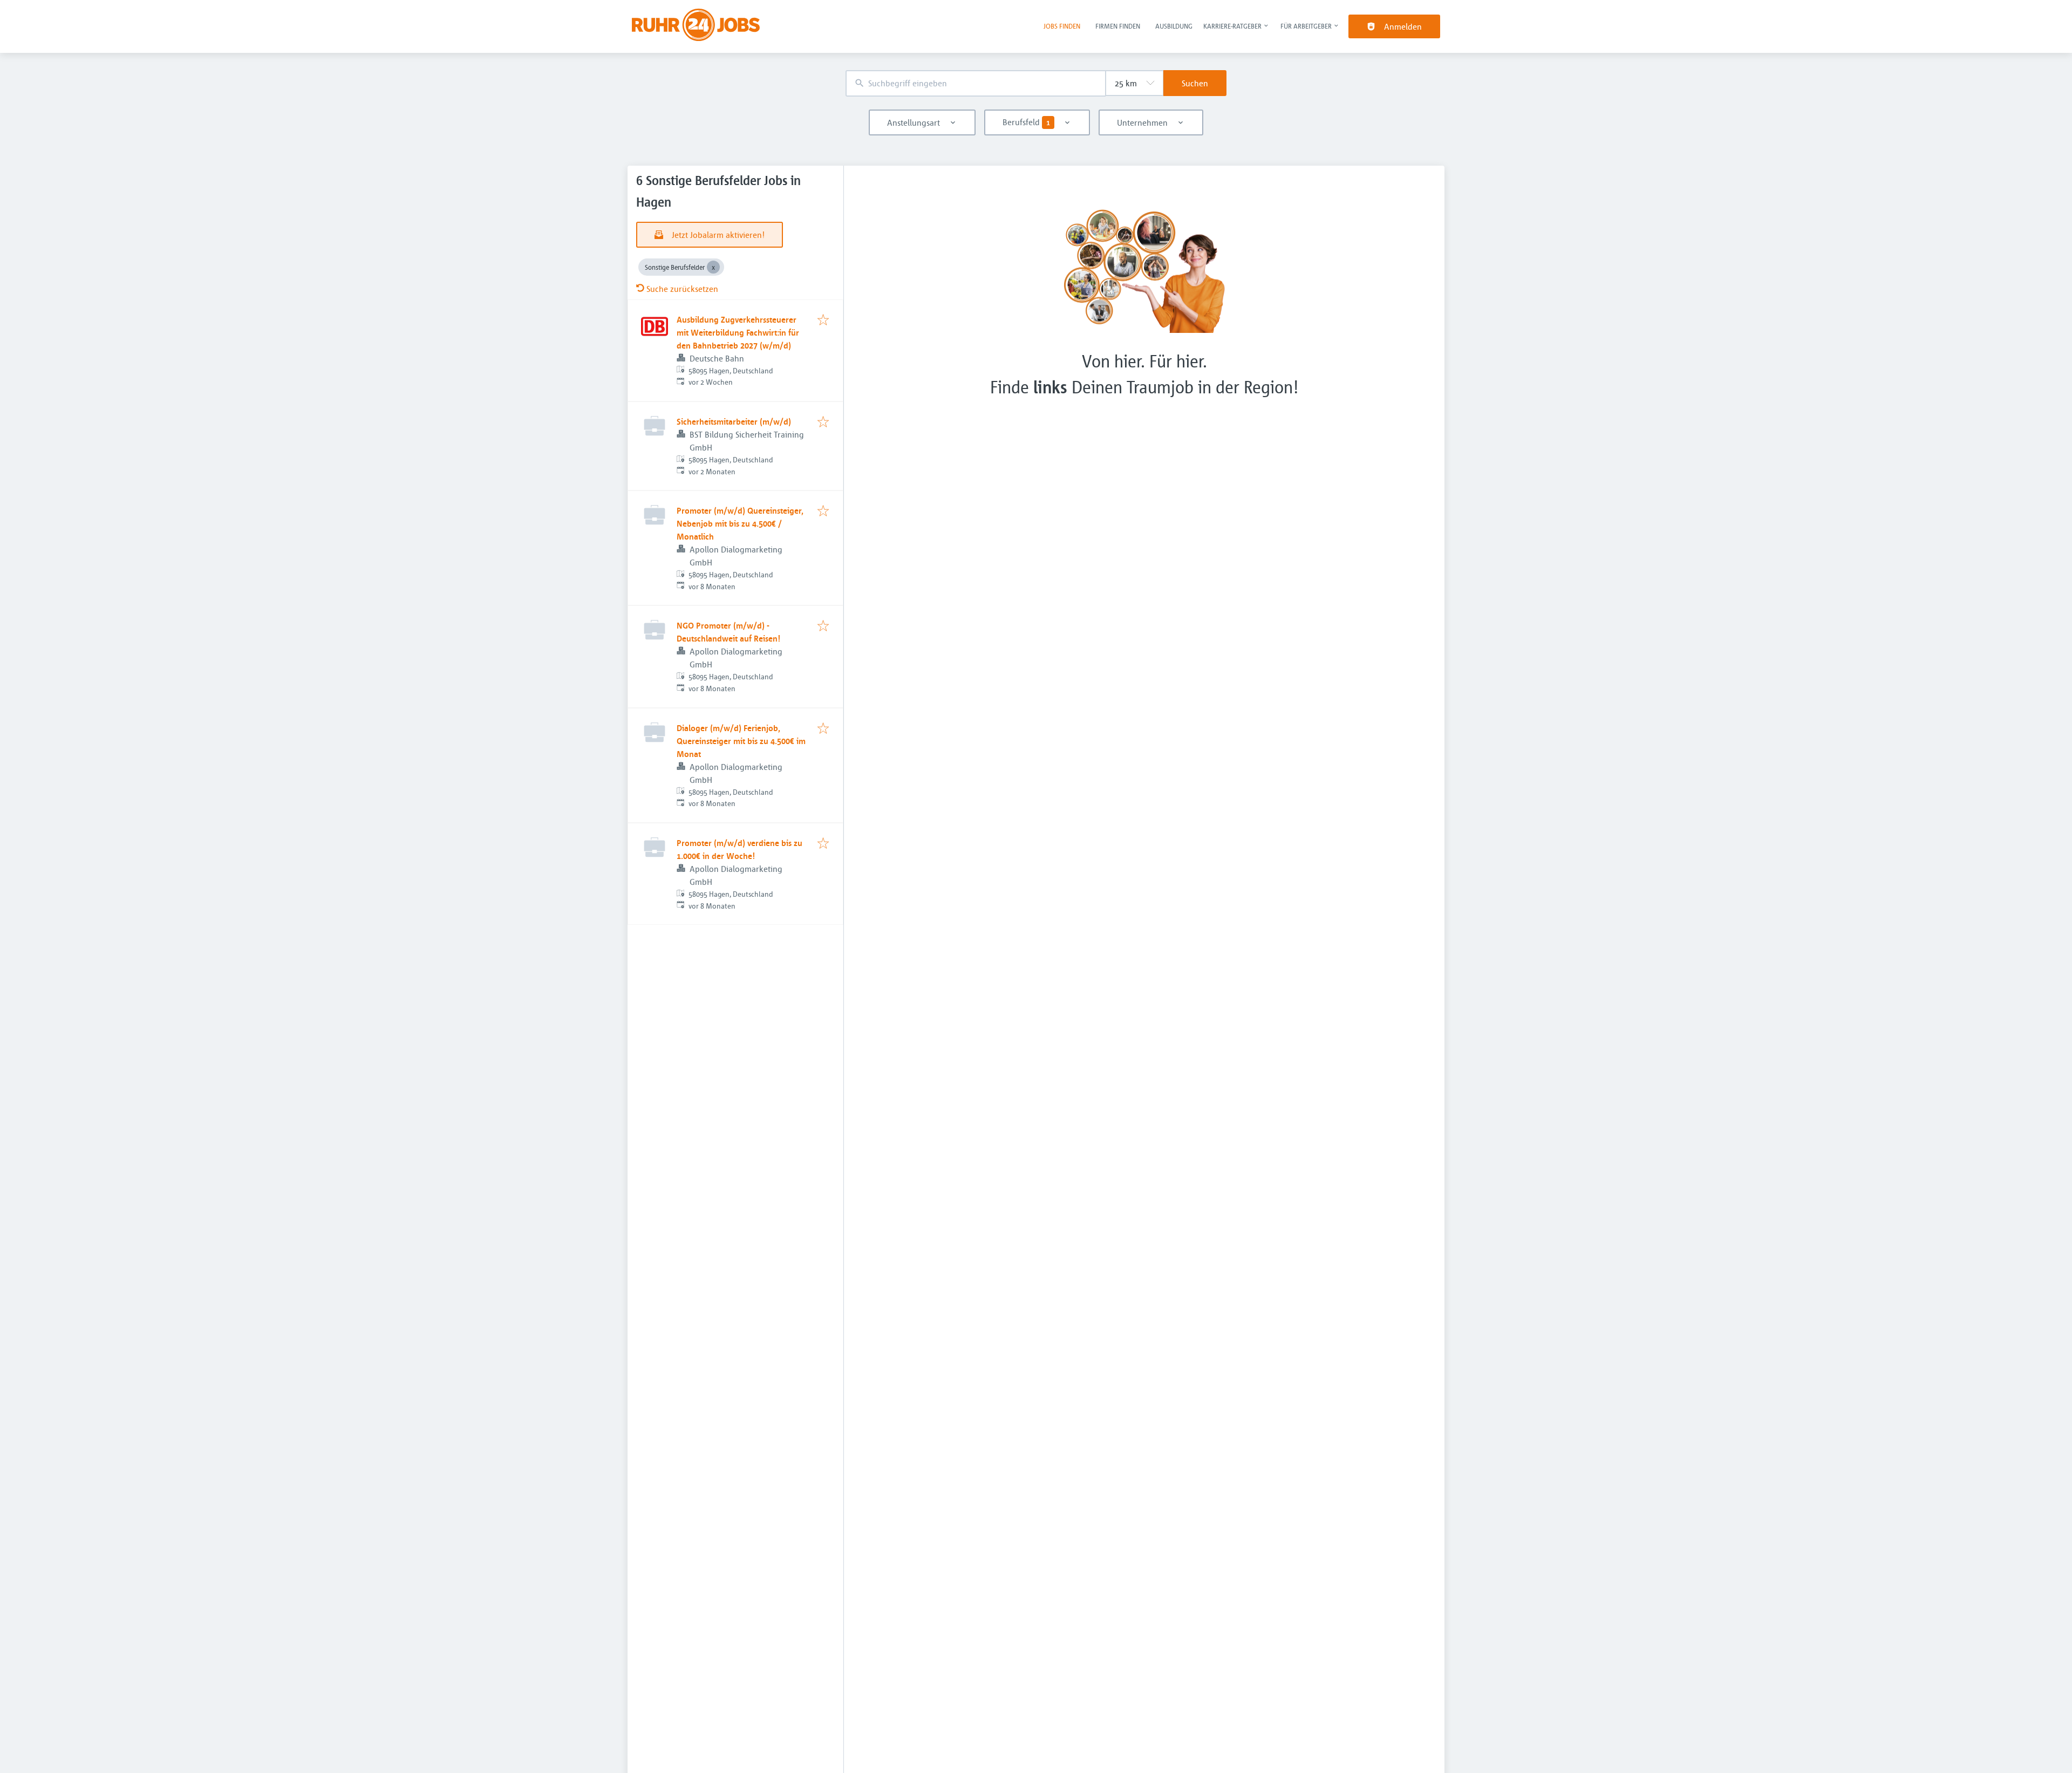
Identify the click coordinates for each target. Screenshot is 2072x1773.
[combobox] (976, 83)
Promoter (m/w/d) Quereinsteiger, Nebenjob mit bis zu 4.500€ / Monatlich (740, 523)
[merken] (823, 320)
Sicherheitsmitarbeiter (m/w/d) (734, 421)
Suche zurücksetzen (682, 289)
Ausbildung (1174, 26)
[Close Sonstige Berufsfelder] (713, 267)
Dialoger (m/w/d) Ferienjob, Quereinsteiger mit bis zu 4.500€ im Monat (741, 741)
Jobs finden (1062, 26)
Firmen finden (1118, 26)
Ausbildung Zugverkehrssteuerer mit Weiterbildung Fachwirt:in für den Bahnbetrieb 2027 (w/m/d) (738, 332)
